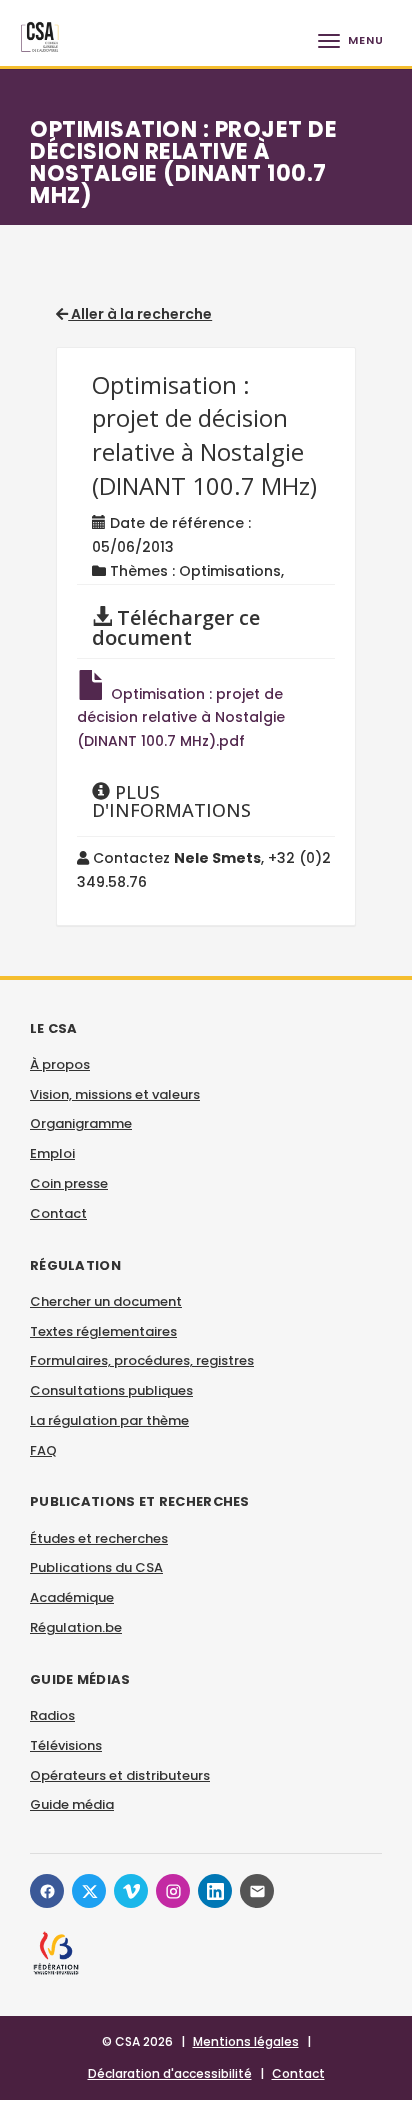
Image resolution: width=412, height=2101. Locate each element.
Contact (58, 1213)
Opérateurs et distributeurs (120, 1775)
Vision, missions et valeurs (115, 1094)
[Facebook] (47, 1891)
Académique (72, 1597)
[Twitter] (89, 1891)
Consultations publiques (111, 1390)
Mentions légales (246, 2041)
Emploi (52, 1153)
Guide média (72, 1804)
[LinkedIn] (215, 1891)
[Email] (257, 1891)
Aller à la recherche (140, 314)
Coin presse (69, 1183)
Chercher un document (106, 1301)
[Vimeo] (131, 1891)
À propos (60, 1064)
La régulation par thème (109, 1420)
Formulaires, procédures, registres (142, 1360)
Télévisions (66, 1745)
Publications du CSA (96, 1567)
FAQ (43, 1450)
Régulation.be (76, 1627)
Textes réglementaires (103, 1331)
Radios (52, 1715)
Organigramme (81, 1123)
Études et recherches (99, 1538)
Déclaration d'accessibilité (170, 2073)
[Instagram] (173, 1891)
